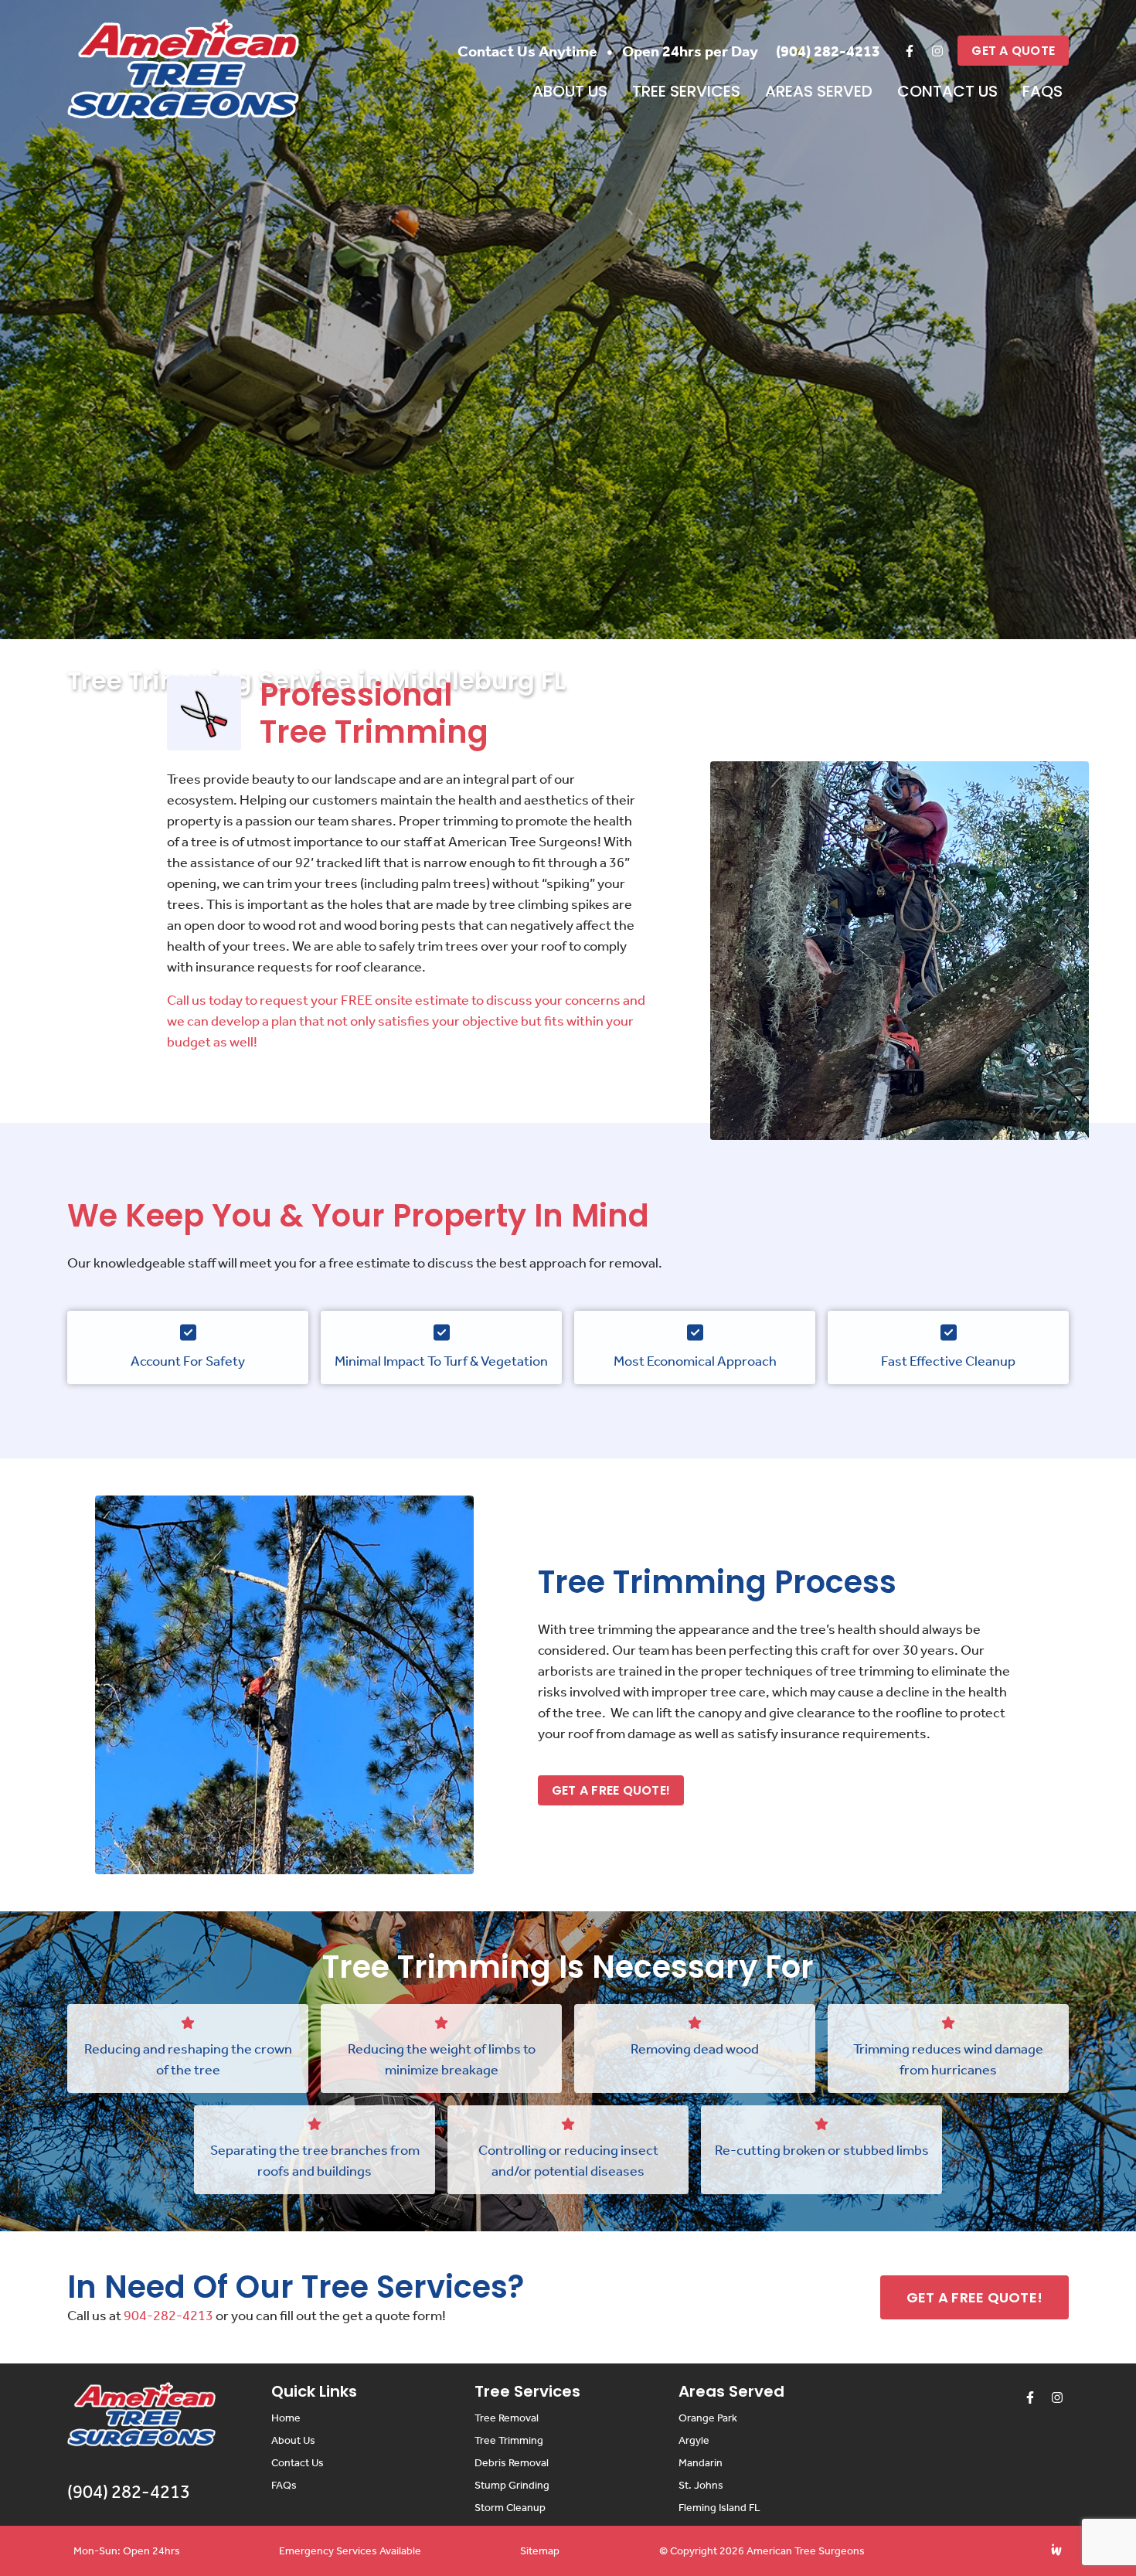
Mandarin (701, 2463)
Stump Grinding (512, 2485)
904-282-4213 (168, 2316)
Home (286, 2418)
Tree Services (686, 91)
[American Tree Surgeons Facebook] (910, 51)
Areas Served (819, 91)
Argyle (694, 2440)
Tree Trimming (509, 2440)
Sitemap (540, 2551)
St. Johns (701, 2485)
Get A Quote (1013, 51)
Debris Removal (512, 2463)
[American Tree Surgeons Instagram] (937, 51)
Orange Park (708, 2418)
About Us (570, 91)
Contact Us (947, 91)
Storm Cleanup (510, 2508)
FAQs (1042, 91)
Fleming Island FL (719, 2508)
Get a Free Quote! (611, 1790)
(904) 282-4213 (828, 51)
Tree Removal (507, 2418)
